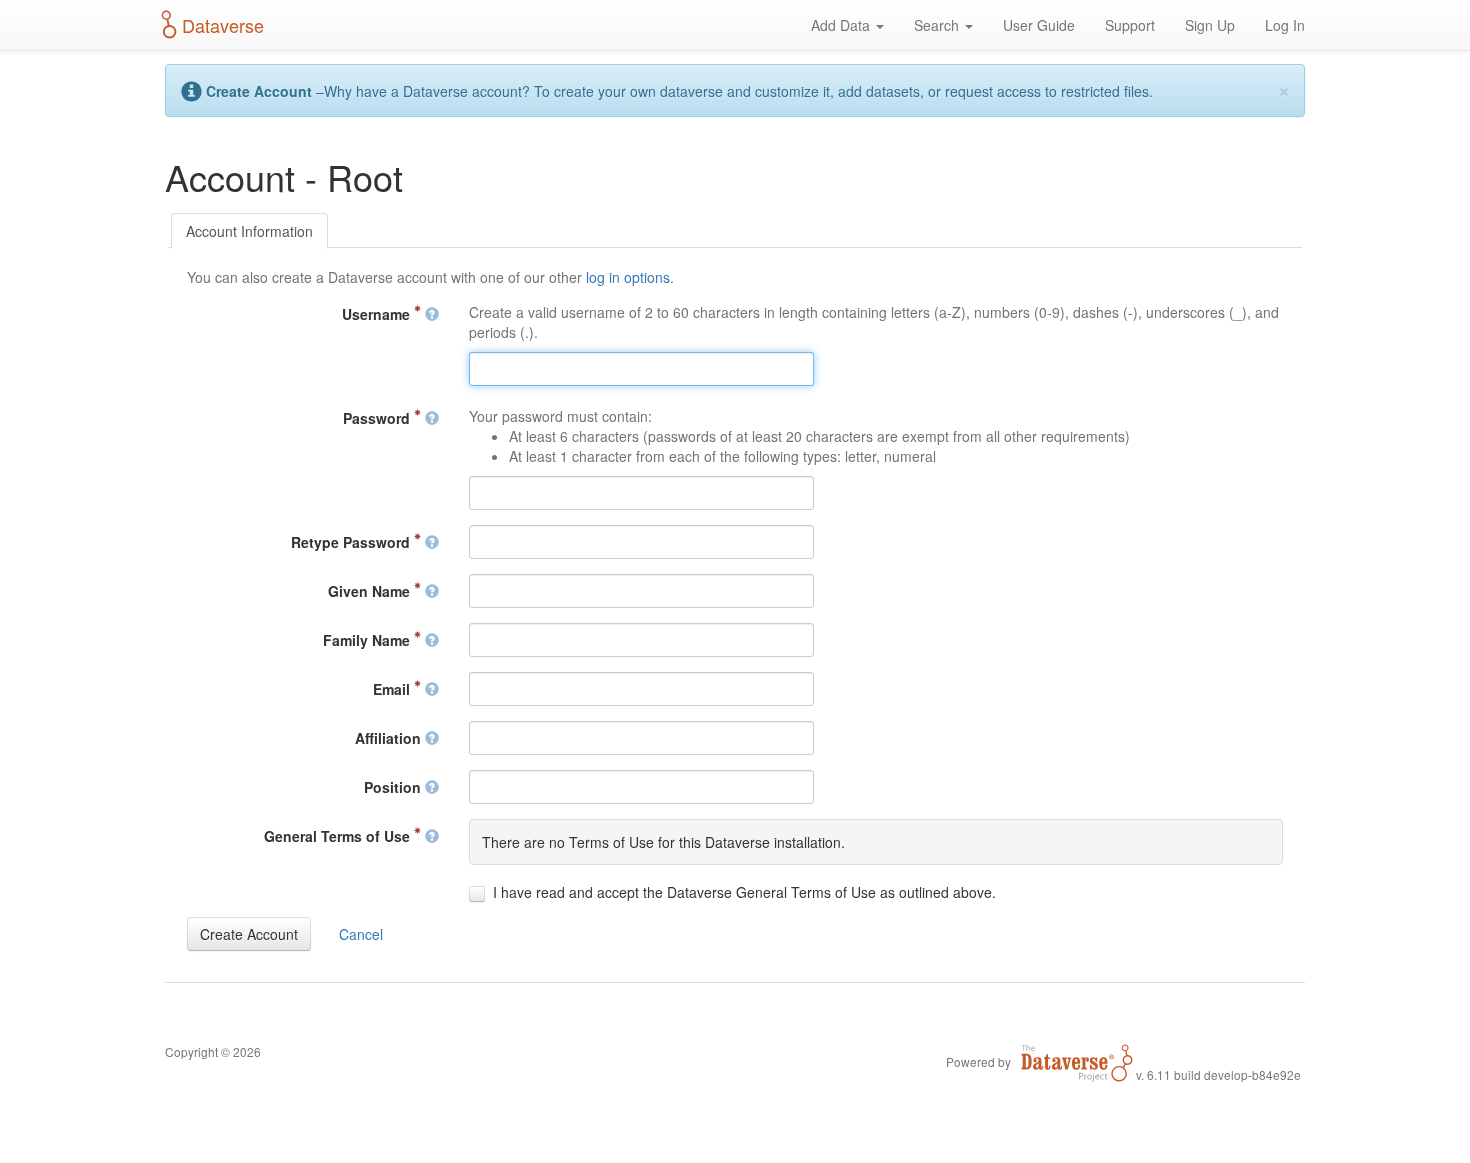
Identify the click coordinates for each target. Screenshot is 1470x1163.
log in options (628, 277)
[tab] (249, 231)
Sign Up (1210, 25)
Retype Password (352, 542)
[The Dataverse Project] (1077, 1061)
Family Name (368, 640)
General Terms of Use (339, 836)
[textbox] (641, 369)
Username (378, 314)
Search (938, 25)
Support (1130, 25)
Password (378, 418)
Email (393, 689)
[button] (249, 934)
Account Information (249, 231)
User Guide (1039, 25)
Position (394, 787)
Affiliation (390, 738)
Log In (1285, 25)
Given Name (371, 591)
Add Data (842, 25)
